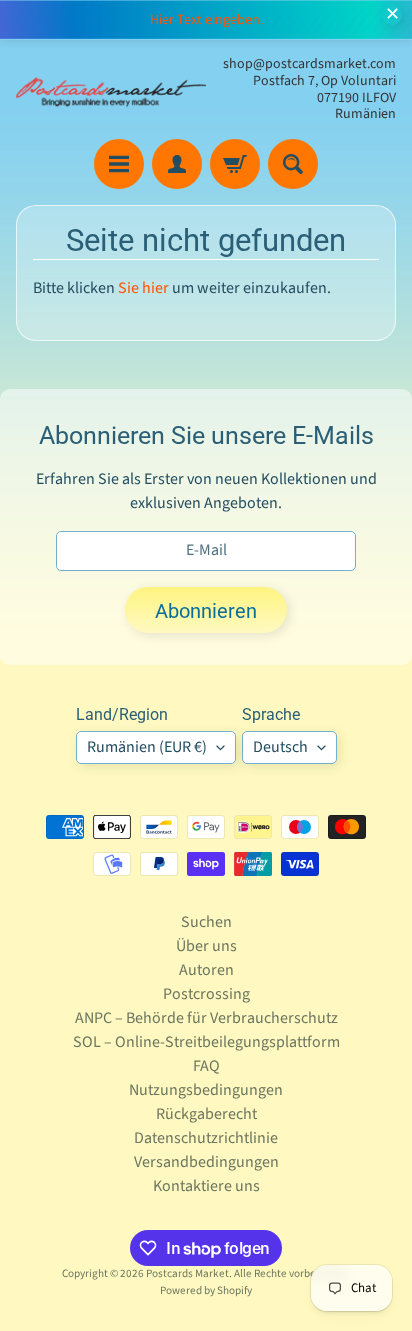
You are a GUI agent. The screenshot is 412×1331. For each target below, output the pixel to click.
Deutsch (280, 747)
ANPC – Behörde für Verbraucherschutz (206, 1018)
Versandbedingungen (206, 1162)
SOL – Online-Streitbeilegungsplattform (206, 1042)
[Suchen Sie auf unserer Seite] (293, 164)
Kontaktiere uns (206, 1186)
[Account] (177, 164)
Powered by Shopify (206, 1290)
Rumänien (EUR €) (147, 747)
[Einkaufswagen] (235, 164)
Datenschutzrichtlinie (206, 1138)
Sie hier (143, 288)
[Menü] (119, 164)
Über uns (206, 946)
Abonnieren (206, 611)
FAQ (206, 1066)
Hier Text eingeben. (206, 20)
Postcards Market (187, 1273)
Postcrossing (206, 994)
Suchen (206, 922)
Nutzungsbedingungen (206, 1090)
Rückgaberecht (206, 1114)
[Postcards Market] (111, 89)
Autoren (206, 970)
